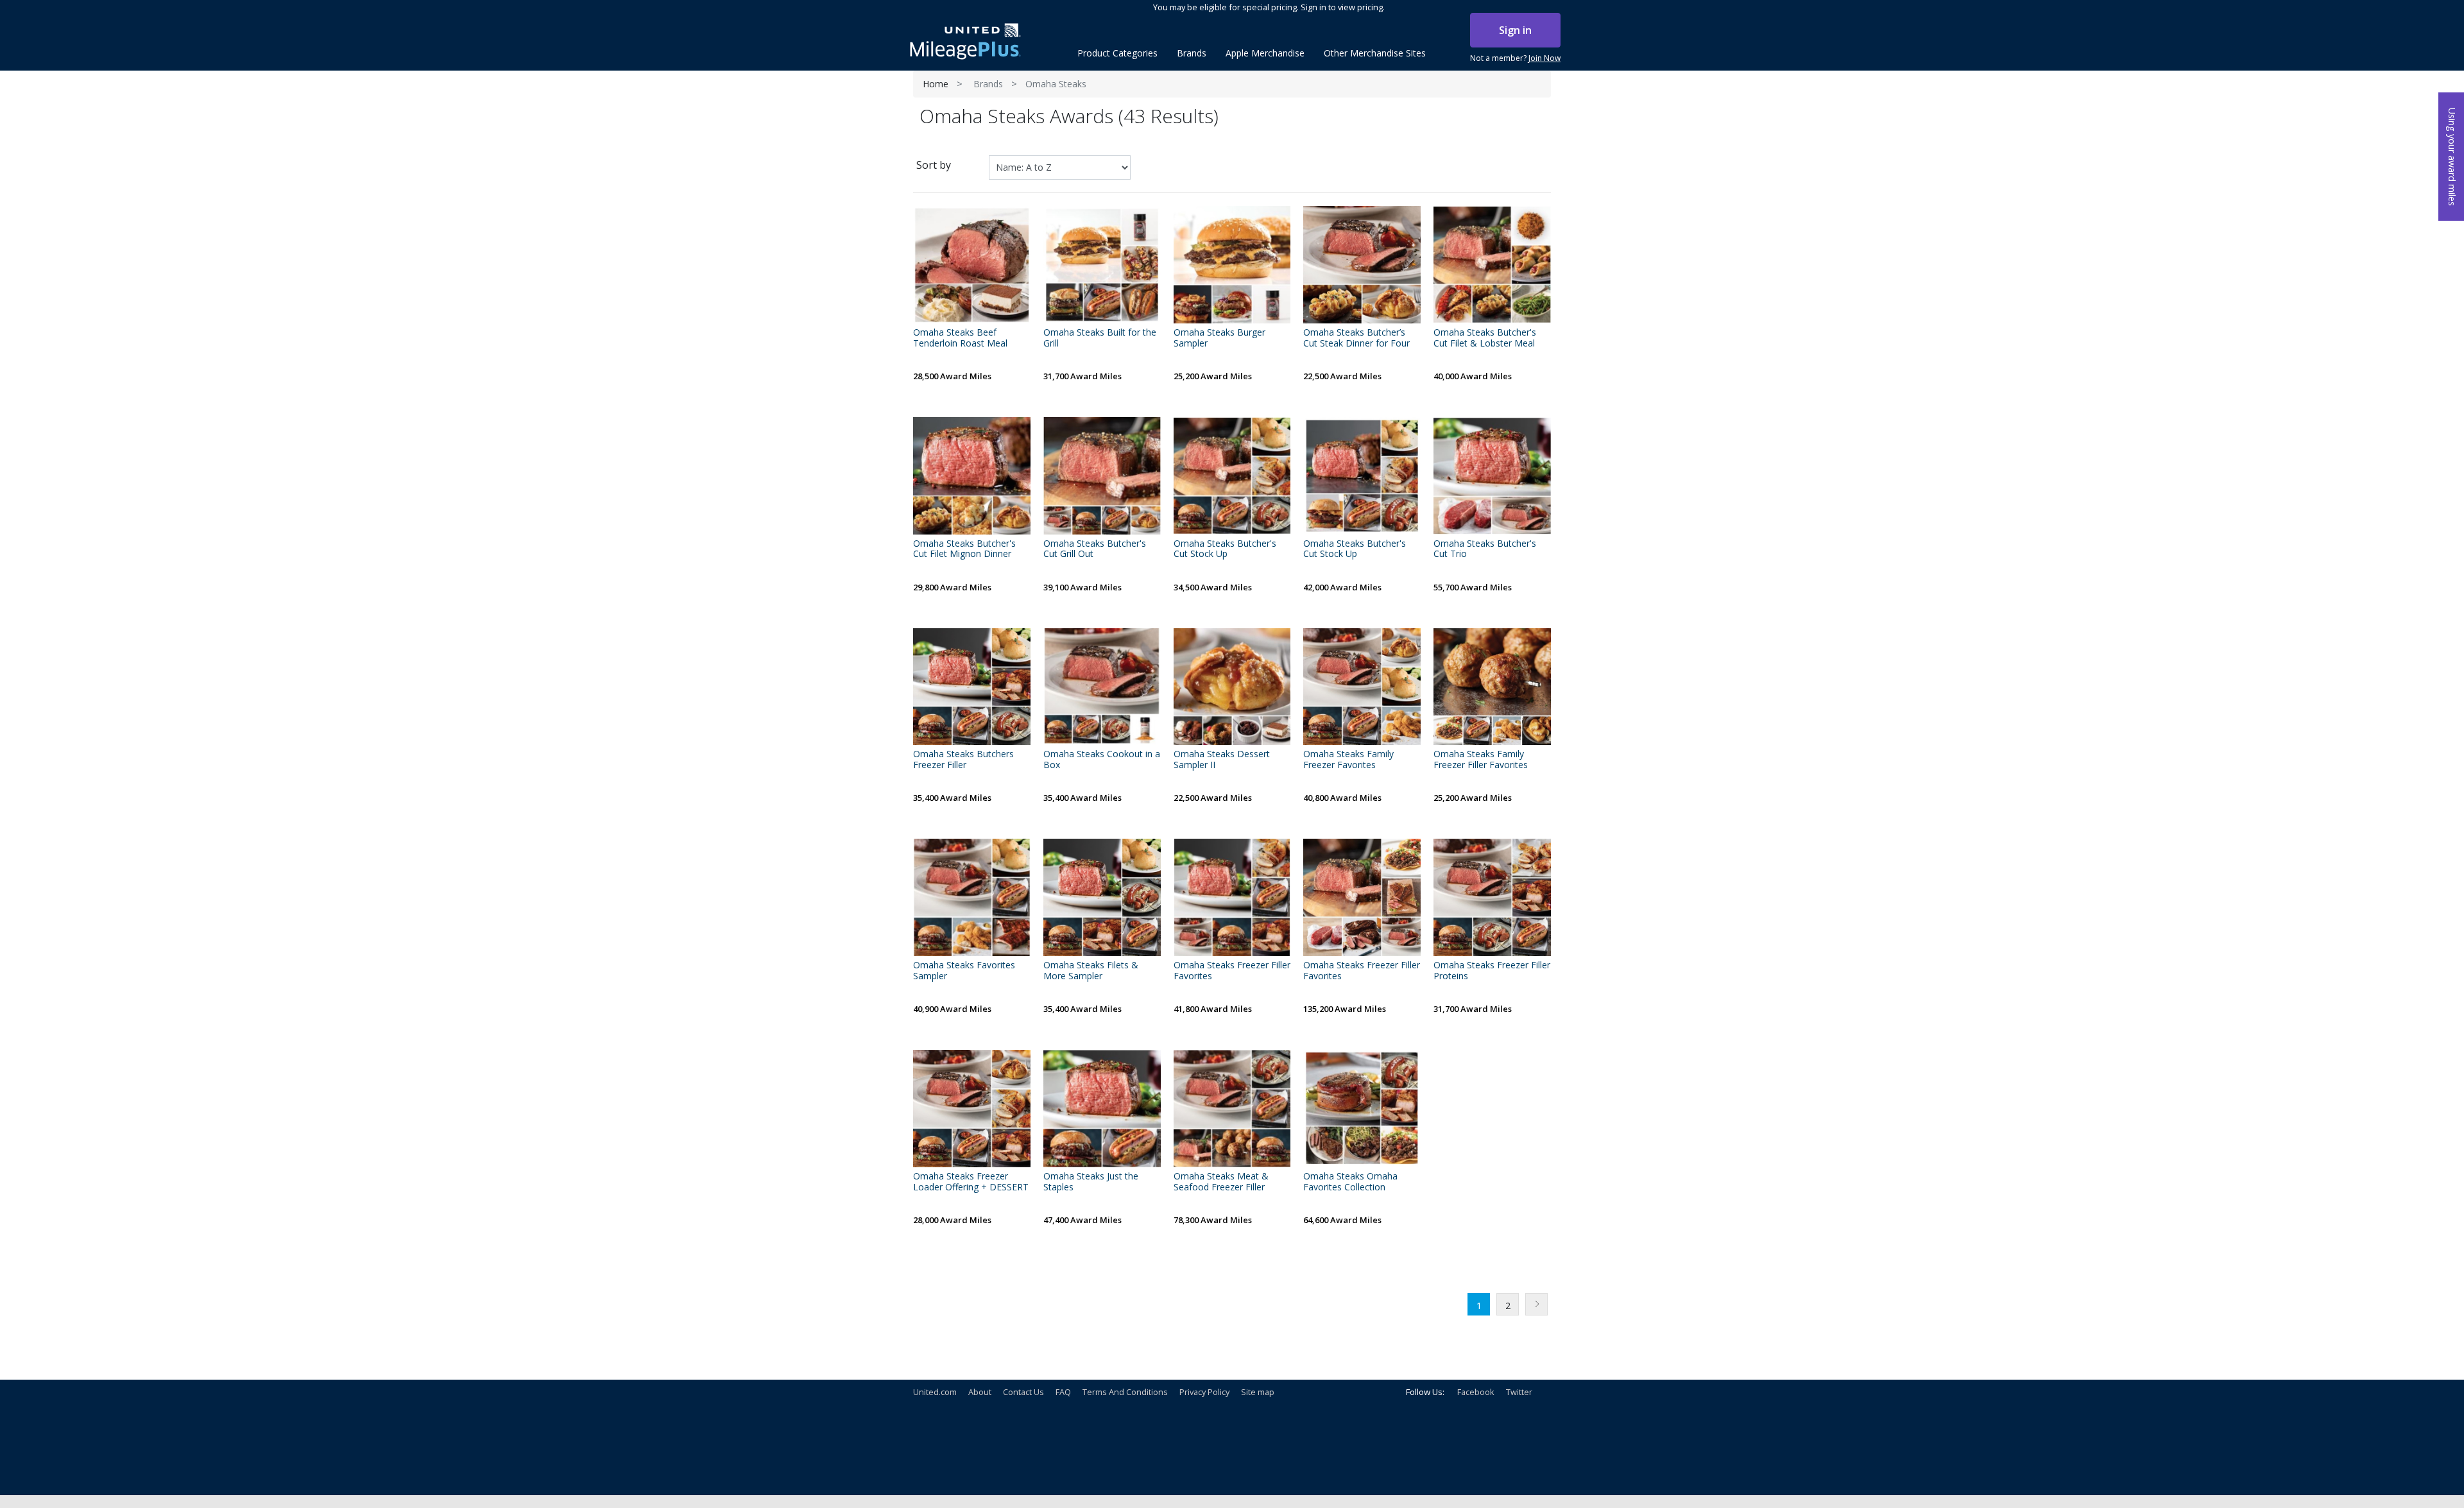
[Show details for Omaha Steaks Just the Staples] (1102, 1109)
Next (1536, 1304)
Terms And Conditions (1125, 1392)
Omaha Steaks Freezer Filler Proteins (1492, 971)
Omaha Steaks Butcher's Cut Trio (1485, 549)
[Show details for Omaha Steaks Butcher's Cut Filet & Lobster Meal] (1492, 265)
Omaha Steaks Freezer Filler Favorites (1232, 971)
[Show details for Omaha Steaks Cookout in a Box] (1102, 687)
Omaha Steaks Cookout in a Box (1102, 760)
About (980, 1392)
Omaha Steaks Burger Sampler (1219, 338)
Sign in (1515, 30)
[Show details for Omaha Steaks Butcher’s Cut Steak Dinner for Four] (1362, 265)
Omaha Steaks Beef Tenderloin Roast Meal (960, 338)
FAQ (1063, 1392)
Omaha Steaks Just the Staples (1091, 1182)
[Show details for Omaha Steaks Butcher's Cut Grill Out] (1102, 476)
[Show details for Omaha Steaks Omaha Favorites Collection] (1362, 1109)
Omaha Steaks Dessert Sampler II (1222, 760)
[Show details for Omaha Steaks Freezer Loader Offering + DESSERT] (972, 1109)
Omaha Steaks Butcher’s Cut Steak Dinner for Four (1356, 338)
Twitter (1519, 1392)
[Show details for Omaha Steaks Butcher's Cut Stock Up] (1232, 476)
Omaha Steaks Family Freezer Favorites (1348, 760)
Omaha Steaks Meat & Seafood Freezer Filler (1221, 1182)
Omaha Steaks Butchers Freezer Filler (963, 760)
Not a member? (1515, 58)
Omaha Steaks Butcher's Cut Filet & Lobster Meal (1485, 338)
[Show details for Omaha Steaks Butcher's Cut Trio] (1492, 476)
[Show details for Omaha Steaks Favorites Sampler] (972, 897)
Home (936, 84)
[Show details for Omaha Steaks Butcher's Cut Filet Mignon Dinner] (972, 476)
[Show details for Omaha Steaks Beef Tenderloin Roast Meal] (972, 265)
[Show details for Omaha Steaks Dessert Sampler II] (1232, 687)
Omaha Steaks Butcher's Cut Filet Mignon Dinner (964, 549)
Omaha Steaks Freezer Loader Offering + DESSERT (971, 1182)
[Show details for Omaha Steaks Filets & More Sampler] (1102, 897)
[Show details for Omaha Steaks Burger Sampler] (1232, 265)
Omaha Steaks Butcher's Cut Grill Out (1095, 549)
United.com (935, 1392)
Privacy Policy (1204, 1392)
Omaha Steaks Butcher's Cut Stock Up (1225, 549)
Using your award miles (2452, 157)
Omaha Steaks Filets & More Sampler (1091, 971)
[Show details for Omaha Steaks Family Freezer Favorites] (1362, 687)
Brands (988, 84)
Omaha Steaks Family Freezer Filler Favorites (1481, 760)
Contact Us (1023, 1392)
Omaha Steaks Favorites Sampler (964, 971)
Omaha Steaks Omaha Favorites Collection (1350, 1182)
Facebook (1476, 1392)
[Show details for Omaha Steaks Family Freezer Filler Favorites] (1492, 687)
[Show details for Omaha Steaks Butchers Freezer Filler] (972, 687)
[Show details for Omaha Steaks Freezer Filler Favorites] (1232, 897)
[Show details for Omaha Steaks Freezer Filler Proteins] (1492, 897)
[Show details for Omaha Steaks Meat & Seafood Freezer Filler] (1232, 1109)
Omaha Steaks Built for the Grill (1100, 338)
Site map (1258, 1392)
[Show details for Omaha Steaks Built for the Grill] (1102, 265)
